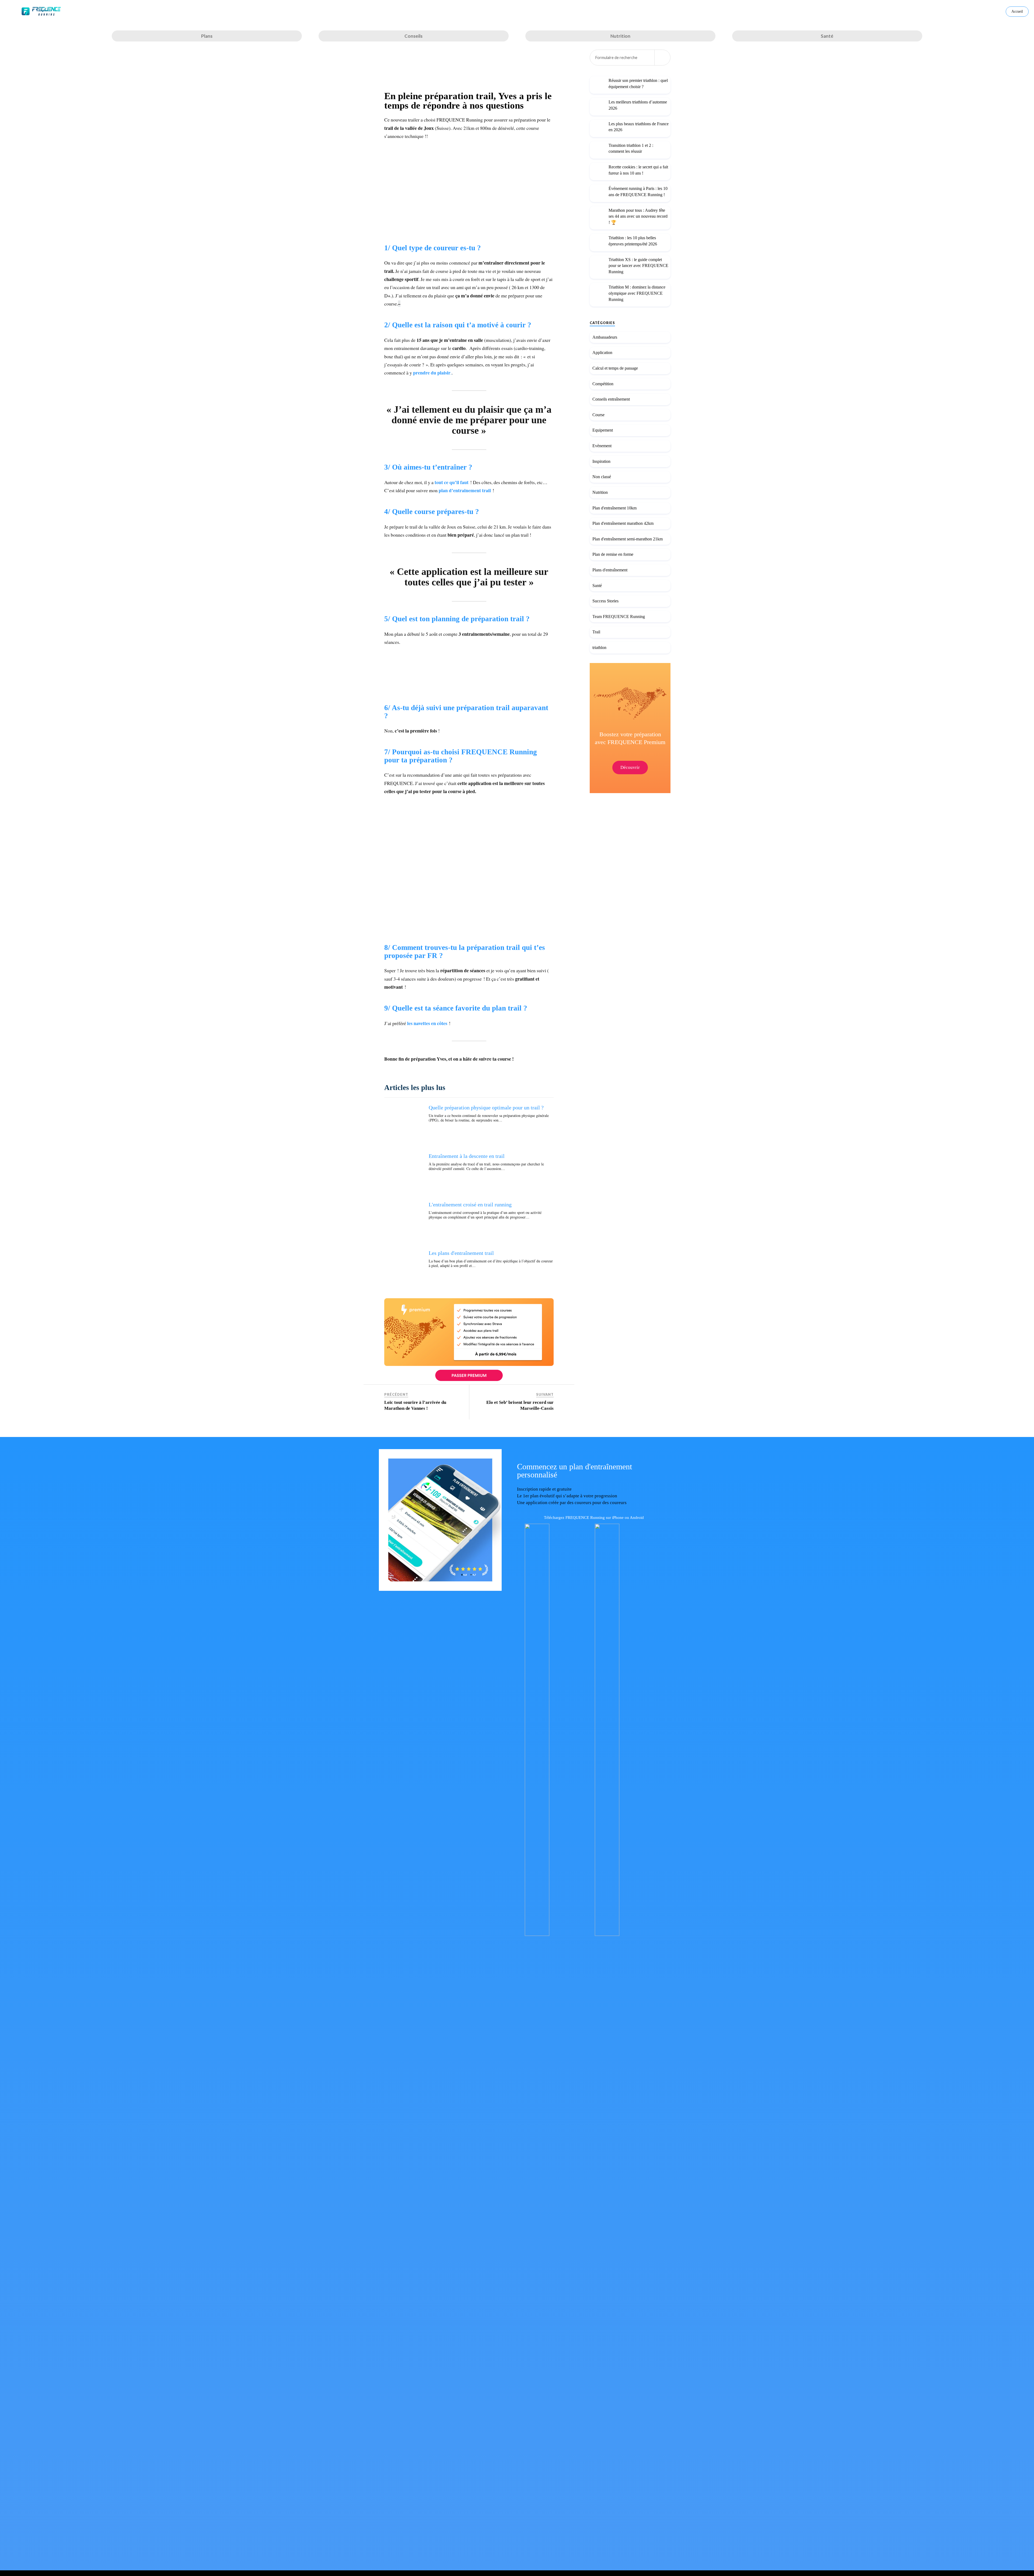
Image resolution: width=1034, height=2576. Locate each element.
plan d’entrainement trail (465, 490)
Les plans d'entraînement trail (461, 1253)
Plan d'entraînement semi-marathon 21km (628, 539)
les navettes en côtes (428, 1023)
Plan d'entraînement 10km (614, 508)
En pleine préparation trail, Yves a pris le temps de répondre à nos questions (468, 101)
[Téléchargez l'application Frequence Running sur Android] (622, 1934)
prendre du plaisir (432, 373)
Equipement (603, 430)
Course (598, 415)
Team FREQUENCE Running (619, 617)
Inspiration (601, 461)
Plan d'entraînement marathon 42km (623, 523)
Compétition (603, 384)
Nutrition (600, 492)
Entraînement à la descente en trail (467, 1156)
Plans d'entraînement (610, 570)
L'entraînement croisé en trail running (470, 1204)
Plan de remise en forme (613, 555)
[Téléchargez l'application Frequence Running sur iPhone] (552, 1934)
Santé (597, 586)
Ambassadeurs (605, 337)
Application (602, 353)
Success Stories (605, 601)
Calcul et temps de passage (615, 368)
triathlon (599, 648)
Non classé (602, 477)
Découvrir (630, 768)
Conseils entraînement (611, 399)
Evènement (602, 446)
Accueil (1017, 11)
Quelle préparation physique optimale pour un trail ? (486, 1108)
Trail (596, 632)
